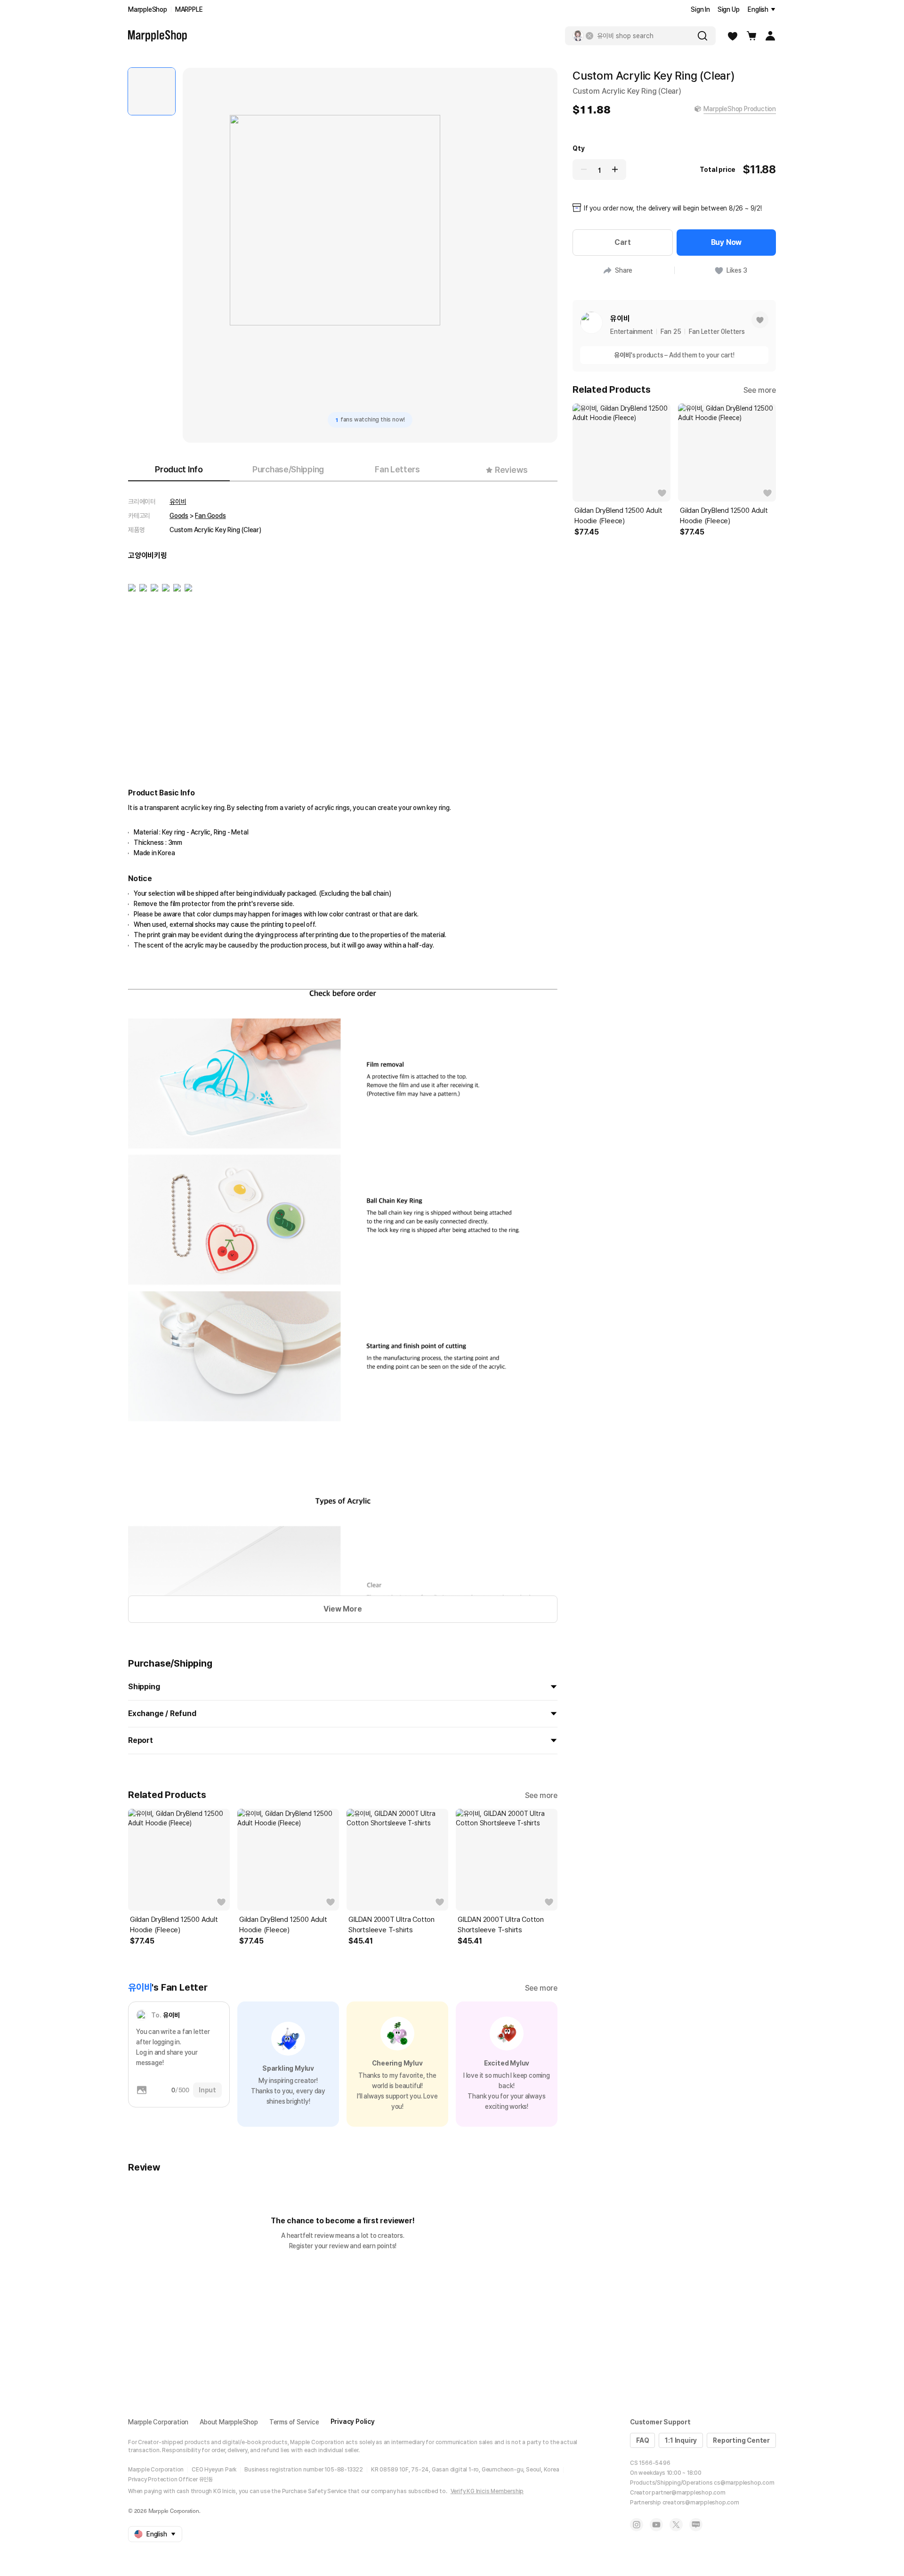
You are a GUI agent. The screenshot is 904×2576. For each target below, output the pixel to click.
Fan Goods (210, 516)
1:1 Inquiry (681, 2440)
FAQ (642, 2440)
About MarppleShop (229, 2422)
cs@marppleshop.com (744, 2483)
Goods (179, 516)
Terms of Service (294, 2422)
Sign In (700, 9)
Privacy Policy (353, 2422)
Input (207, 2090)
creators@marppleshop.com (701, 2503)
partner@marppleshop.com (688, 2493)
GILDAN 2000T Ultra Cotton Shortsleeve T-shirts (391, 1925)
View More (343, 1609)
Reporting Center (741, 2440)
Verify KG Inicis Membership (487, 2491)
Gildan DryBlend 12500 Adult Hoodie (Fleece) (174, 1925)
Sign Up (729, 9)
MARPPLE (189, 9)
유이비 (178, 502)
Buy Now (726, 242)
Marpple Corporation (158, 2422)
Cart (622, 242)
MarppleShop (148, 9)
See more (541, 1795)
